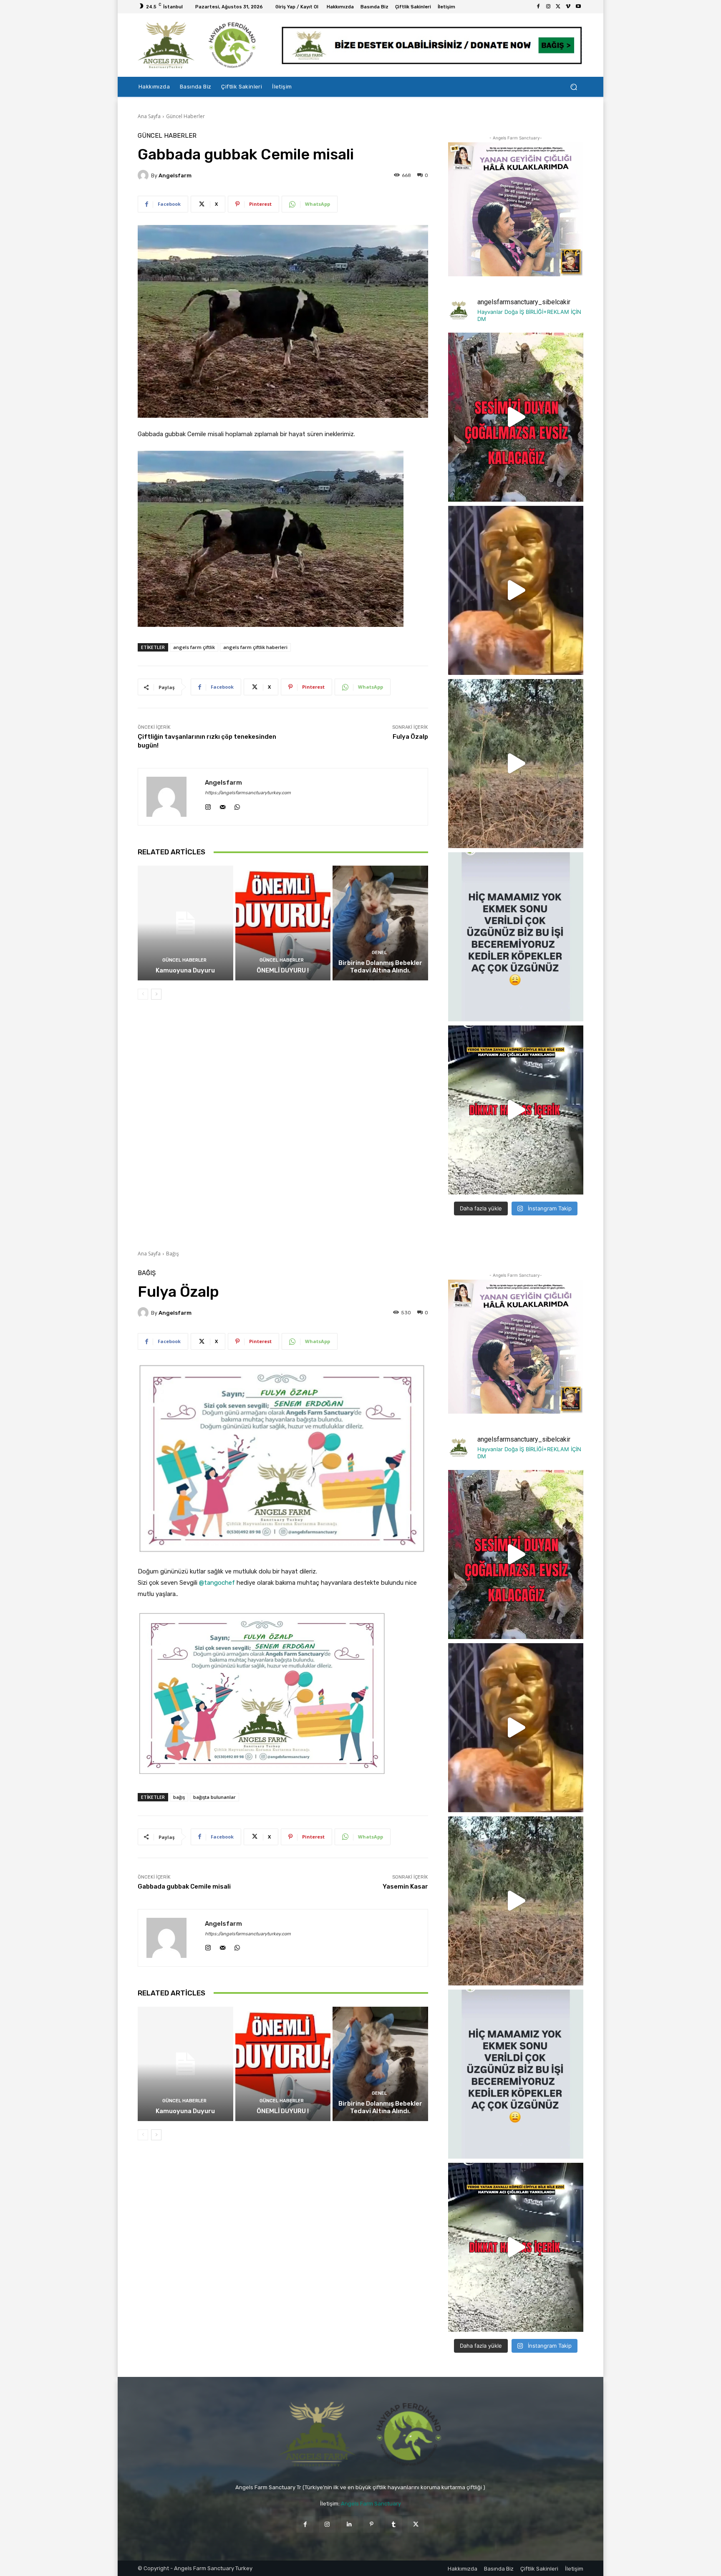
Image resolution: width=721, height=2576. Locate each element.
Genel (379, 953)
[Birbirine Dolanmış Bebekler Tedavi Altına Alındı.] (380, 923)
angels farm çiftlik (194, 647)
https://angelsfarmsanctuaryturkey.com (248, 793)
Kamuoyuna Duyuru (185, 970)
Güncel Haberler (185, 116)
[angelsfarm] (144, 175)
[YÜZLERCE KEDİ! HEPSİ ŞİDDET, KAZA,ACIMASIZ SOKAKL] (516, 417)
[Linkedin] (349, 2524)
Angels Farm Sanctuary (371, 2504)
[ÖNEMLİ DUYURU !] (283, 923)
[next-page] (156, 994)
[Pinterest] (372, 2524)
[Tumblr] (394, 2524)
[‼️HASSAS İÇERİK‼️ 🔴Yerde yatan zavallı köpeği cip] (516, 1110)
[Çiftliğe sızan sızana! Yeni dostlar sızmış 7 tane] (516, 764)
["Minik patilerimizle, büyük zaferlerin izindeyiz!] (516, 590)
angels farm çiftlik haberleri (255, 647)
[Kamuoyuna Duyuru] (185, 923)
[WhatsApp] (237, 805)
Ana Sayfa (149, 116)
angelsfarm (175, 176)
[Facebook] (538, 7)
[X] (558, 7)
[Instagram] (548, 7)
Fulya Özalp (410, 737)
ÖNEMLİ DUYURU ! (283, 970)
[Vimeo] (568, 7)
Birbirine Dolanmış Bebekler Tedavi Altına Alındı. (380, 967)
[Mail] (223, 805)
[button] (574, 87)
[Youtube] (578, 7)
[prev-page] (143, 994)
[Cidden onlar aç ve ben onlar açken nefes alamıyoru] (516, 937)
